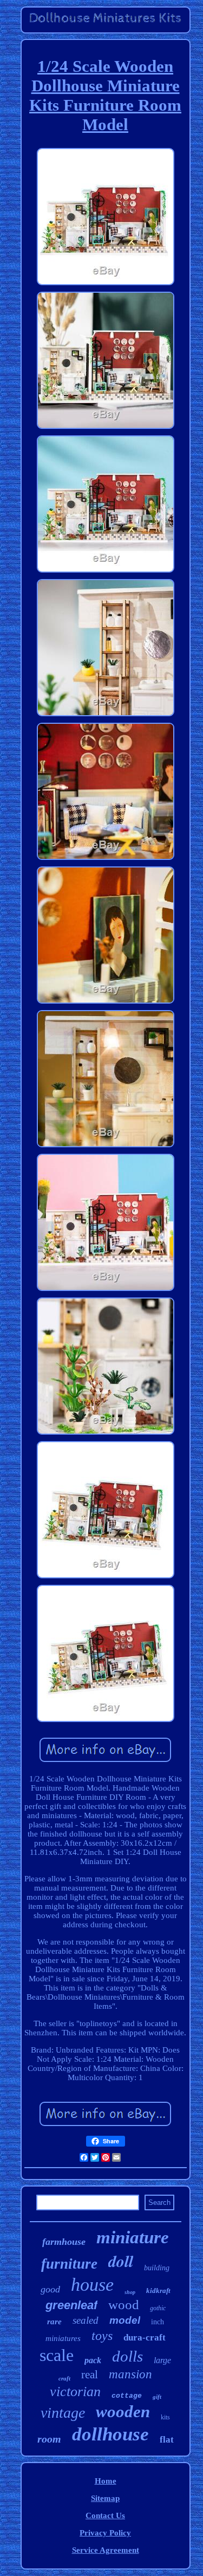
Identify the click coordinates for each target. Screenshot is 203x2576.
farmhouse (64, 2242)
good (50, 2289)
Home (106, 2481)
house (92, 2285)
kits (165, 2417)
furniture (69, 2264)
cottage (127, 2396)
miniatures (63, 2338)
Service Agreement (106, 2550)
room (49, 2439)
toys (102, 2336)
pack (93, 2360)
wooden (123, 2412)
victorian (75, 2392)
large (162, 2360)
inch (158, 2322)
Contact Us (105, 2516)
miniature (133, 2237)
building (157, 2268)
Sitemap (105, 2498)
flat (167, 2440)
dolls (127, 2356)
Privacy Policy (105, 2533)
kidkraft (158, 2291)
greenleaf (71, 2305)
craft (64, 2378)
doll (121, 2261)
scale (57, 2355)
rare (54, 2322)
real (90, 2375)
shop (130, 2292)
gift (157, 2397)
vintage (63, 2413)
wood (124, 2305)
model (125, 2320)
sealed (86, 2320)
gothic (158, 2308)
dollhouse (110, 2434)
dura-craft (145, 2338)
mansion (130, 2374)
